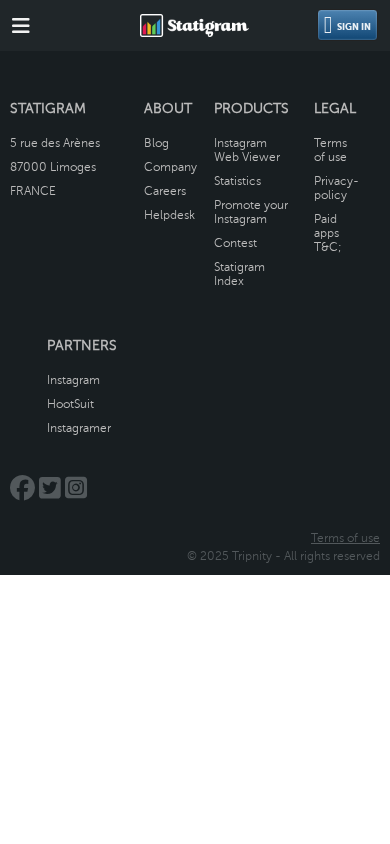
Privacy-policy (336, 188)
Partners (82, 345)
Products (251, 108)
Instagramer (79, 428)
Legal (335, 108)
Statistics (237, 181)
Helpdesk (169, 215)
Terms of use (330, 150)
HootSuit (70, 404)
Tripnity (252, 556)
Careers (165, 191)
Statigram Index (239, 274)
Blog (156, 143)
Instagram (73, 380)
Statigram (48, 108)
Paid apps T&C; (328, 233)
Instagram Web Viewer (247, 150)
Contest (235, 243)
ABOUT (168, 108)
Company (170, 167)
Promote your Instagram (251, 212)
